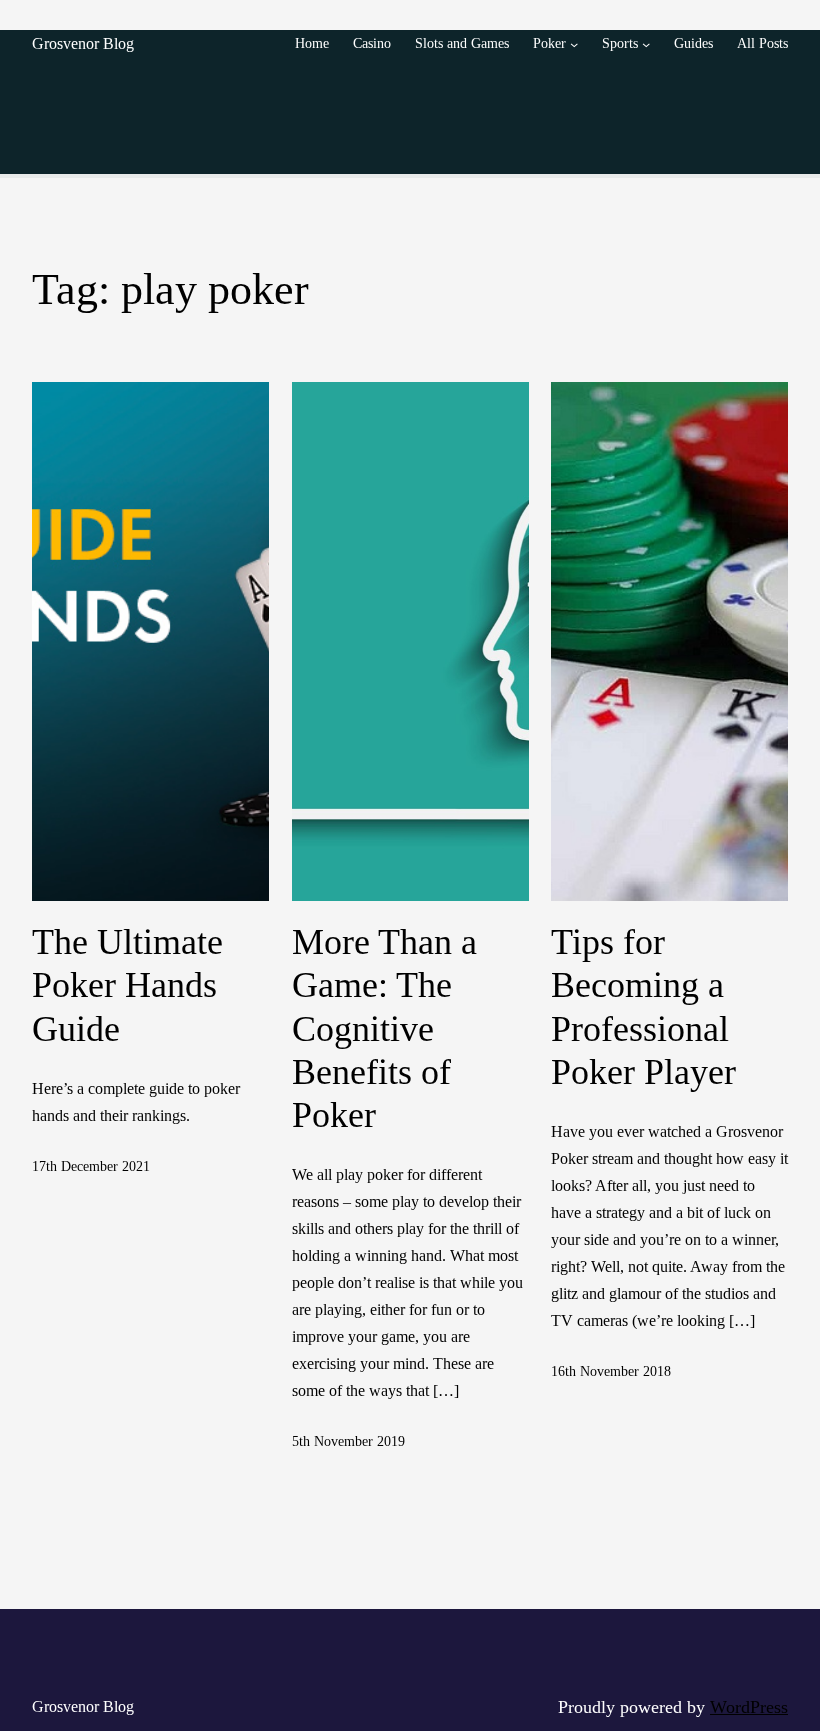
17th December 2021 (91, 1166)
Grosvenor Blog (83, 43)
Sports (620, 43)
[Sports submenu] (646, 44)
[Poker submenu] (574, 44)
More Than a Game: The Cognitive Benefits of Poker (384, 1028)
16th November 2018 (611, 1371)
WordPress (749, 1707)
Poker (549, 43)
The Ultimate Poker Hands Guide (127, 985)
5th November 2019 (348, 1441)
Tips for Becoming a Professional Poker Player (643, 1007)
